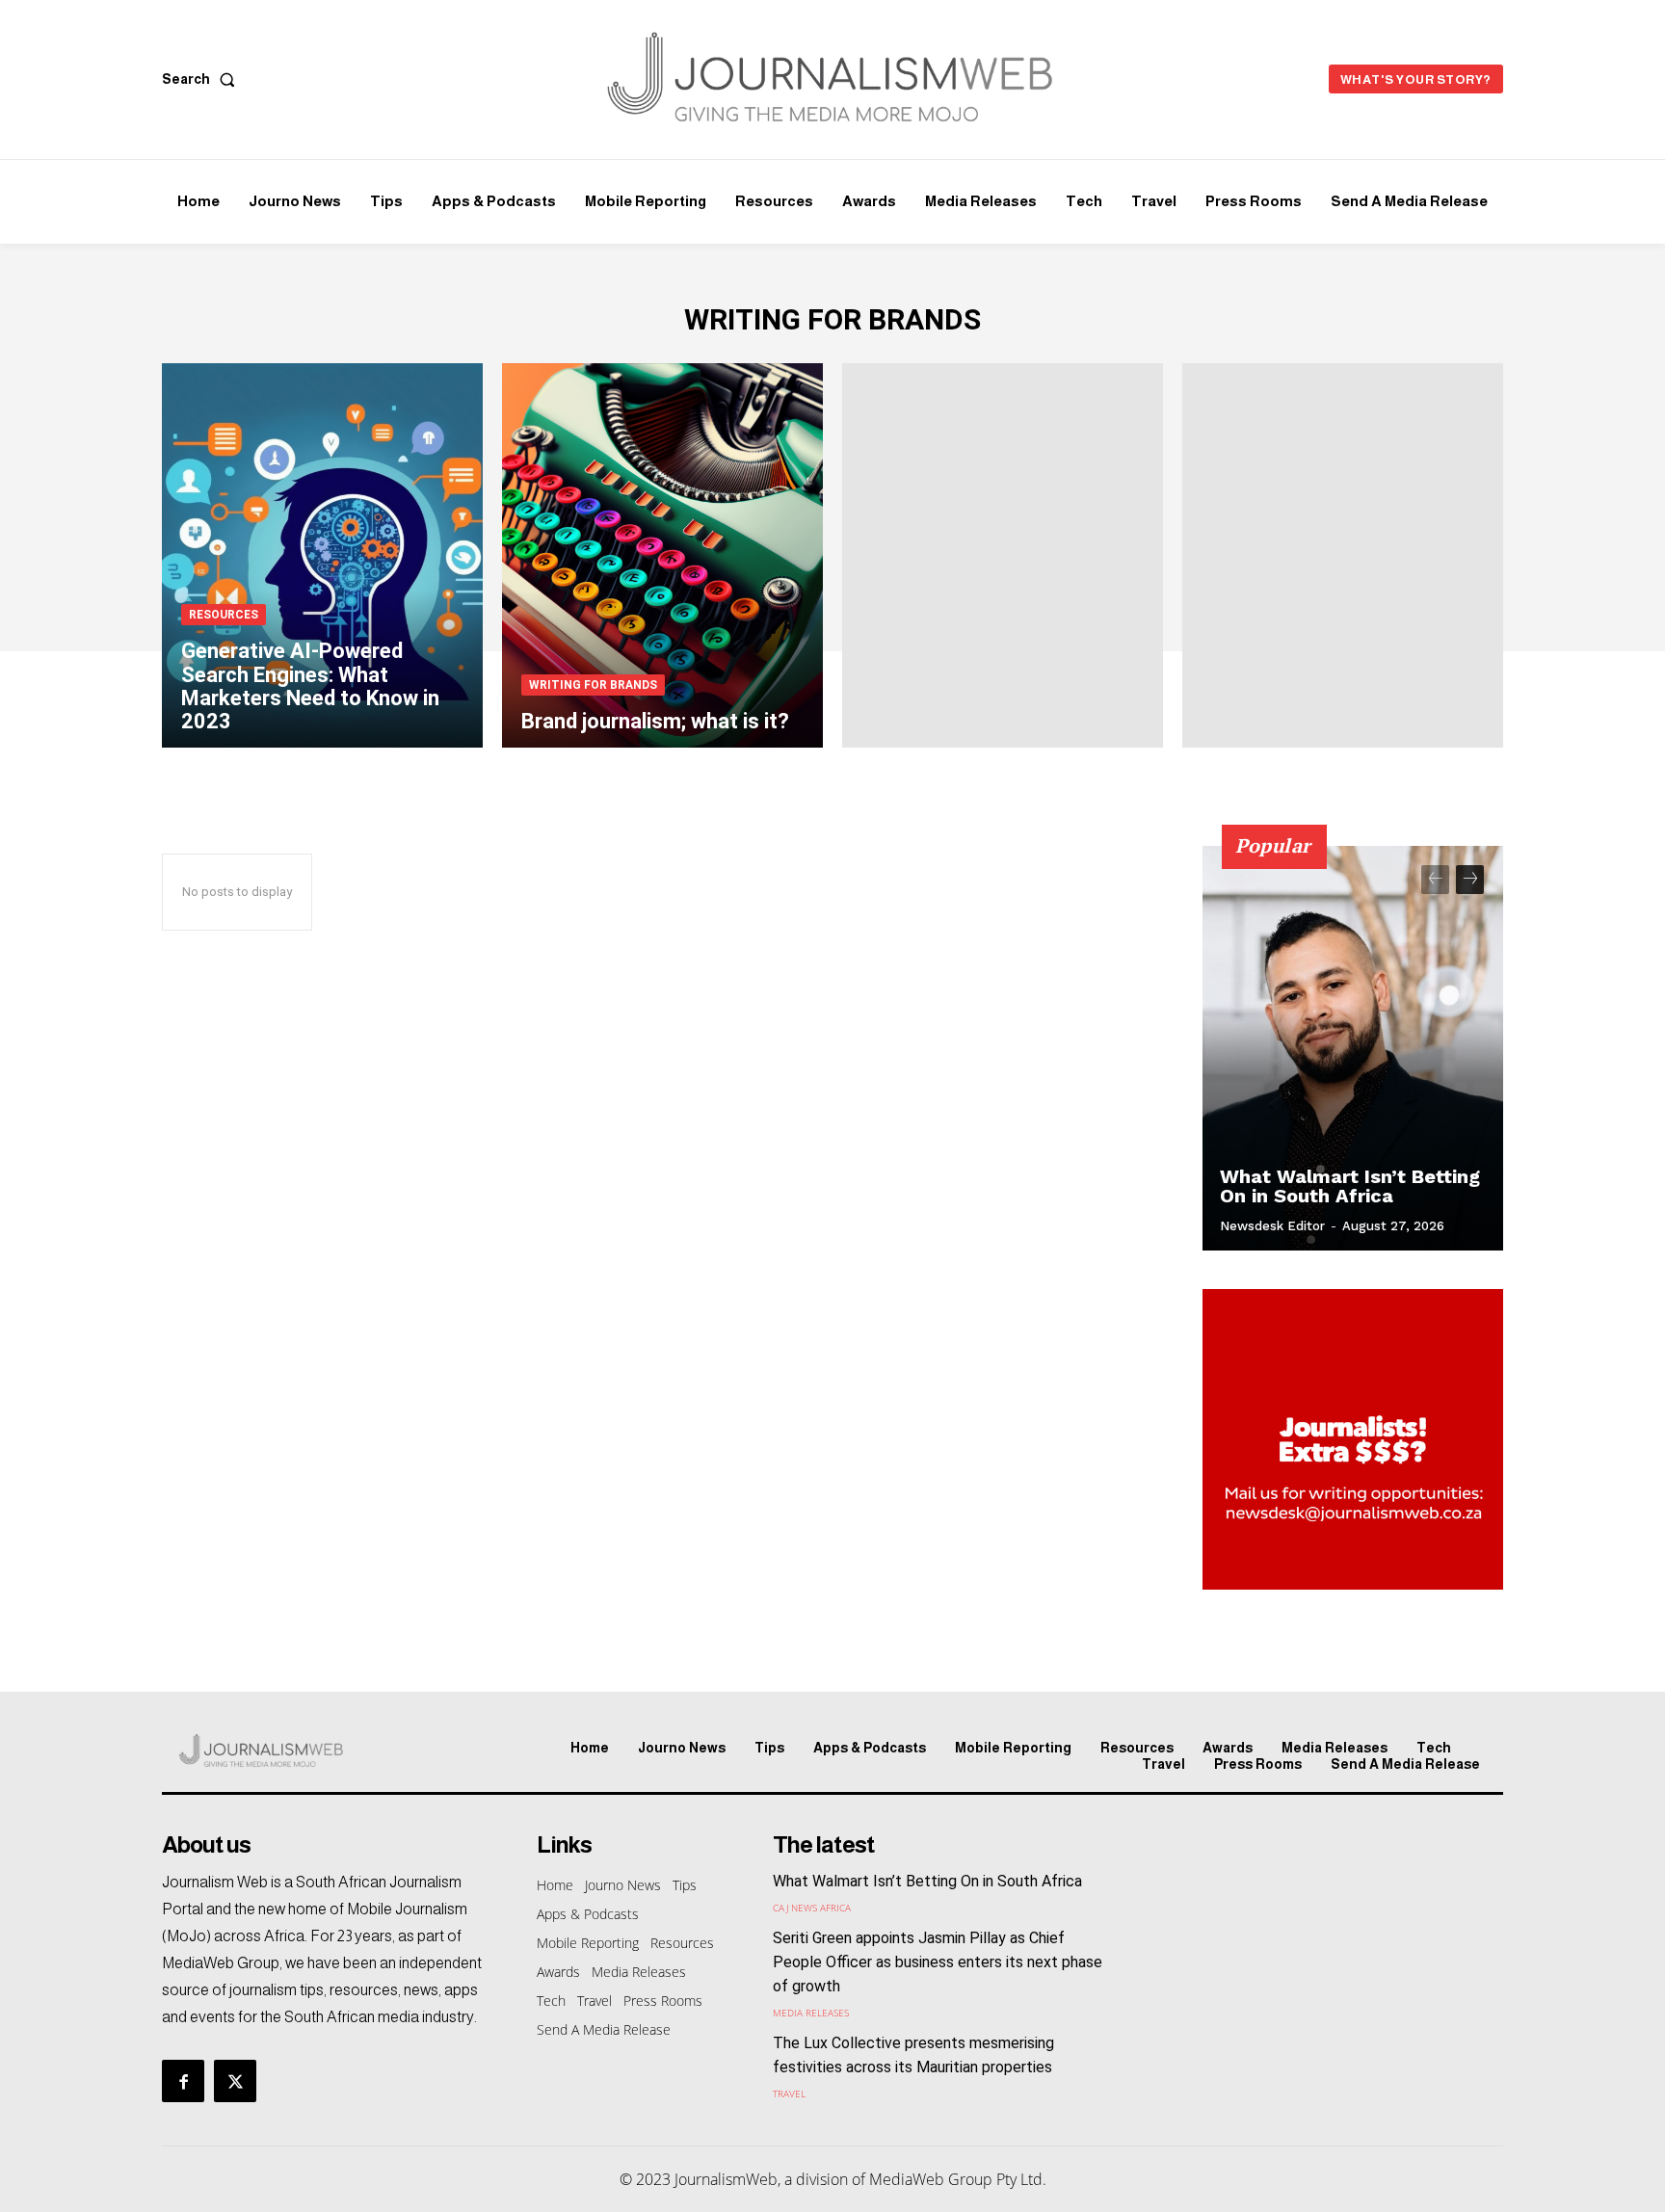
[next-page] (1470, 880)
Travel (789, 2093)
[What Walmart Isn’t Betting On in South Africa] (1353, 1048)
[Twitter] (235, 2081)
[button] (202, 79)
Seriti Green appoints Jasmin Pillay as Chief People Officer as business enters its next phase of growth (938, 1962)
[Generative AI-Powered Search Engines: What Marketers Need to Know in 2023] (322, 556)
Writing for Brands (593, 685)
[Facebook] (183, 2081)
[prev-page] (1435, 880)
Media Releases (811, 2013)
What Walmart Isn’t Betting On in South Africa (1350, 1186)
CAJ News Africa (812, 1908)
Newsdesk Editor (1272, 1226)
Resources (224, 615)
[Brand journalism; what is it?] (662, 556)
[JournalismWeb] (320, 1751)
